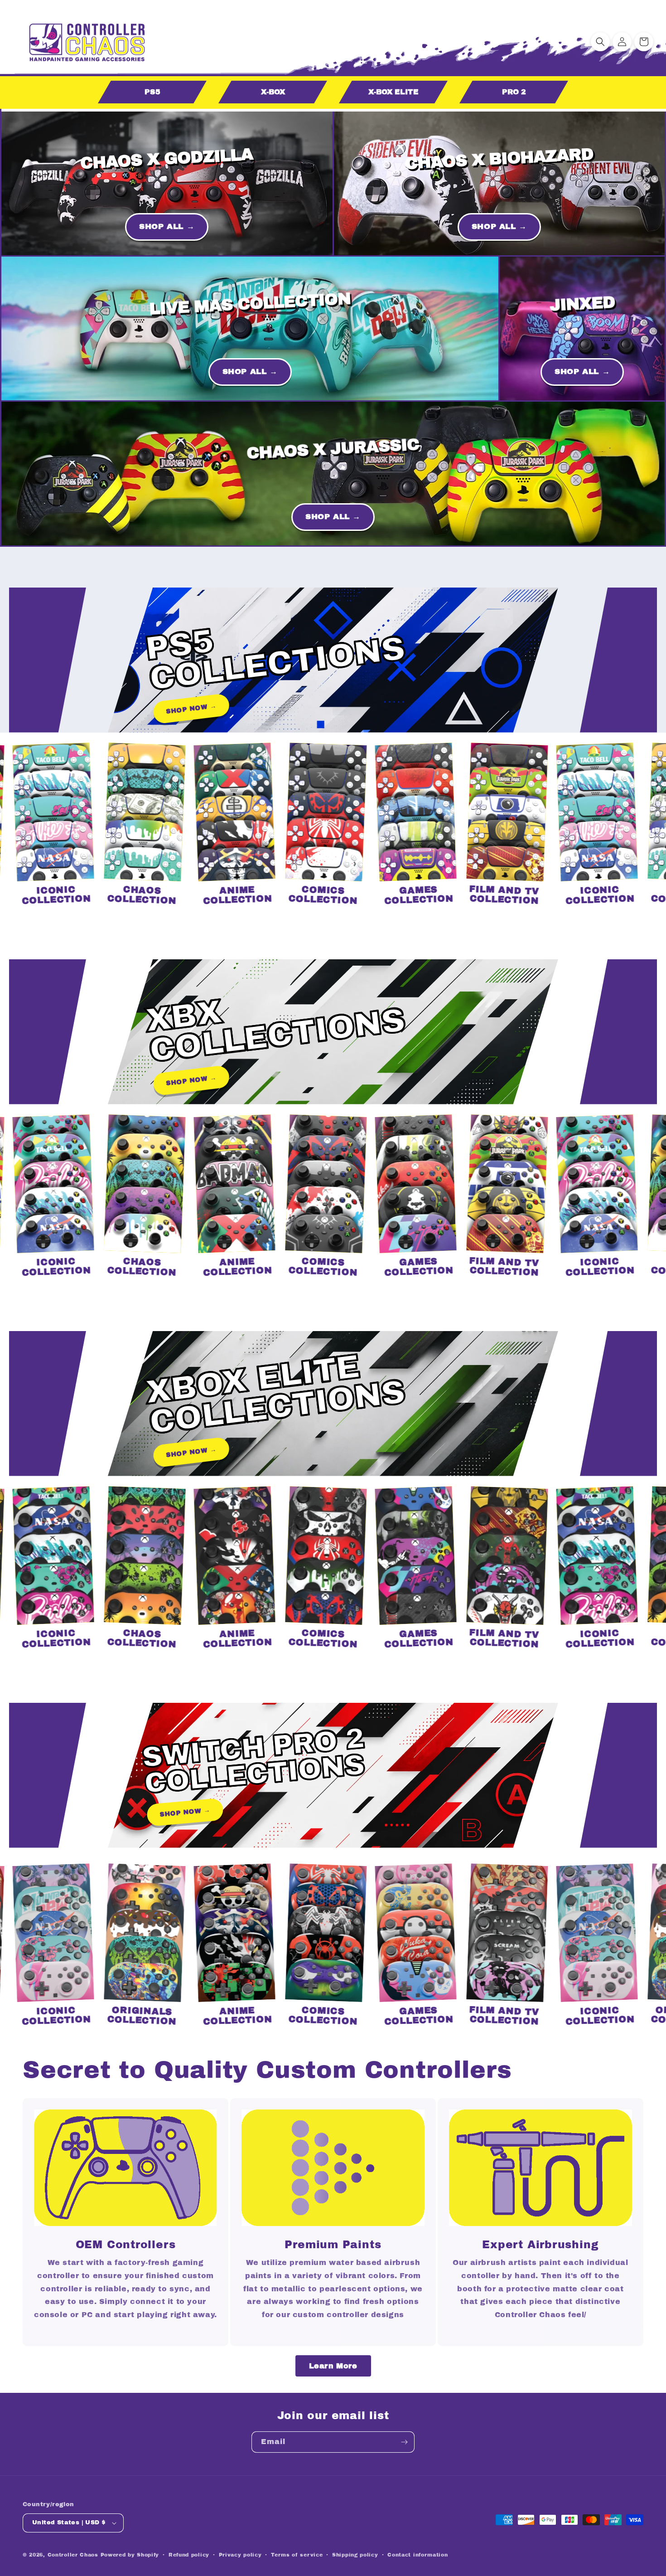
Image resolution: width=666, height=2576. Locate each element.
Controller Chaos (73, 2555)
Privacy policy (240, 2555)
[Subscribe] (404, 2442)
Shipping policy (355, 2555)
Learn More (333, 2366)
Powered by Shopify (130, 2555)
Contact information (417, 2555)
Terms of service (297, 2555)
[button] (600, 42)
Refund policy (189, 2555)
